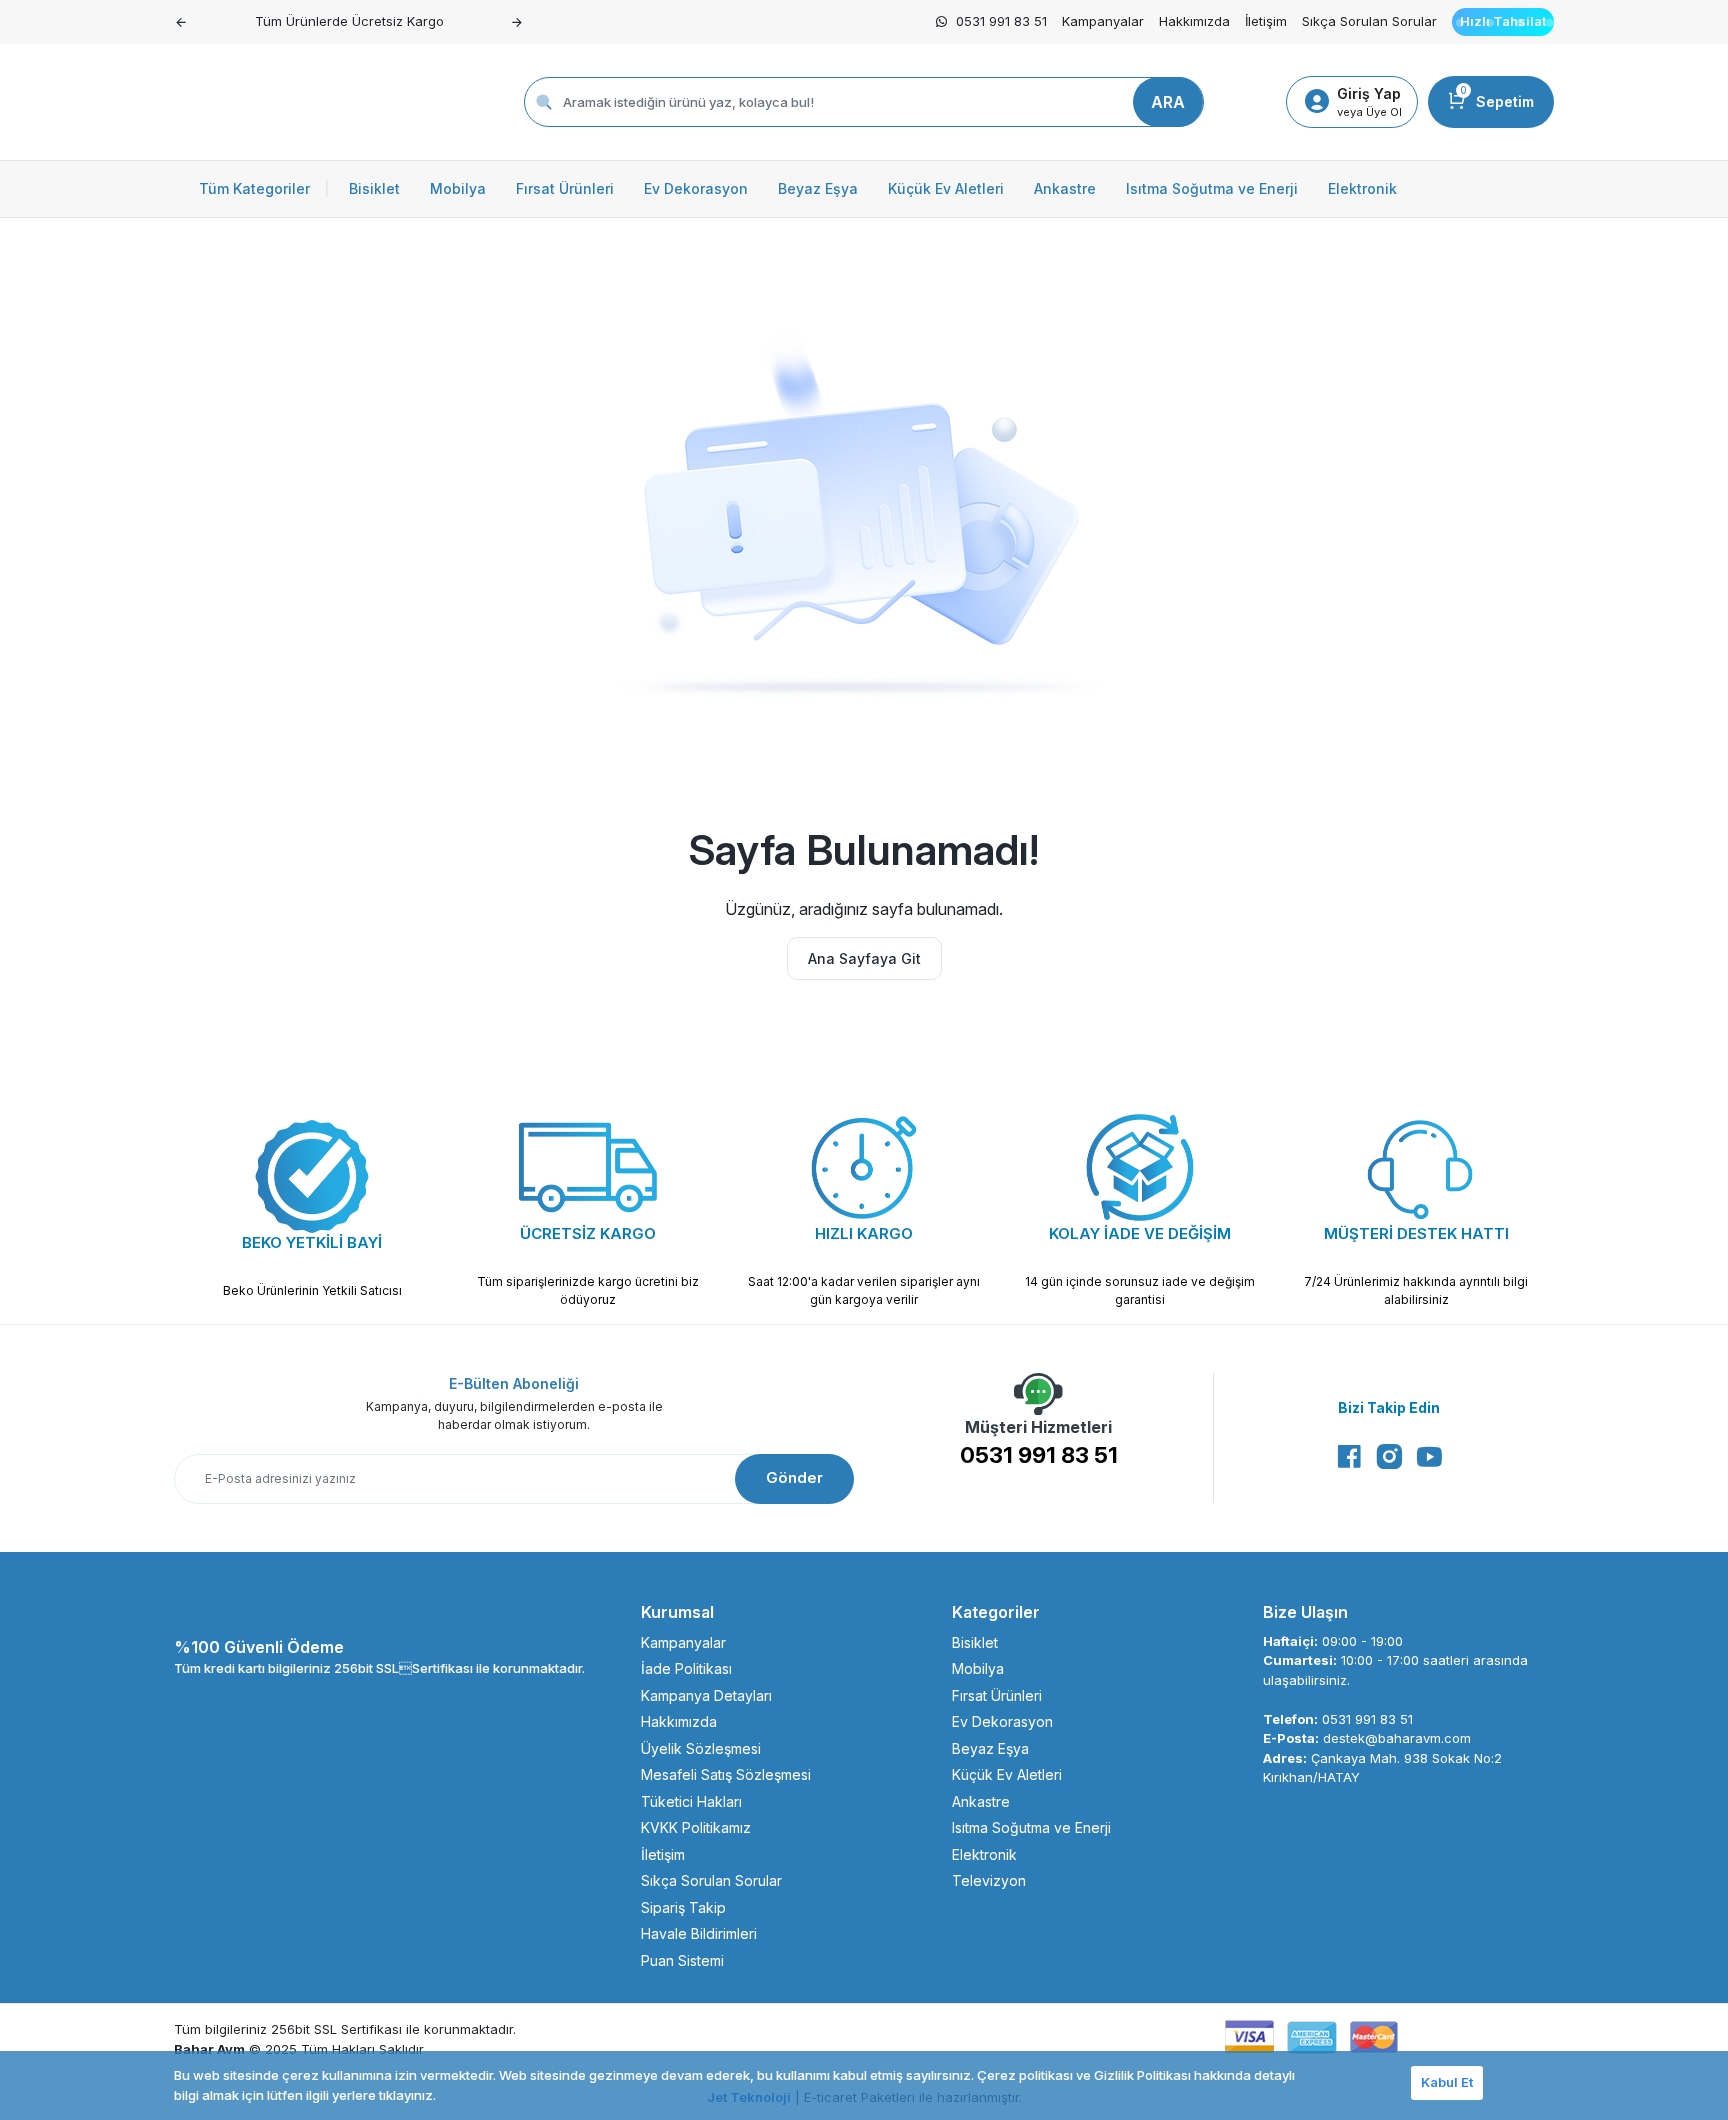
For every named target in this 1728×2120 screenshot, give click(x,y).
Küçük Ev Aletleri (1007, 1774)
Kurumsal (677, 1612)
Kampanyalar (1103, 21)
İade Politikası (686, 1668)
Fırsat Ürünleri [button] (565, 188)
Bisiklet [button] (374, 188)
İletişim (1266, 21)
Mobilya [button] (458, 188)
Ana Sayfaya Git (864, 958)
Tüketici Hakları (691, 1801)
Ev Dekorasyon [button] (696, 188)
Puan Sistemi (682, 1960)
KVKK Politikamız (696, 1827)
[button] (181, 22)
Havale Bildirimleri (699, 1933)
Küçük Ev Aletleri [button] (946, 188)
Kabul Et (1447, 2082)
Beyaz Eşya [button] (818, 188)
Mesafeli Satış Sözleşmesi (726, 1774)
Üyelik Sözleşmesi (701, 1748)
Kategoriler (996, 1612)
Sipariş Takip (683, 1907)
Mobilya (978, 1668)
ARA (1168, 102)
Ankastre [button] (1065, 188)
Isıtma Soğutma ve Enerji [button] (1212, 188)
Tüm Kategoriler (264, 188)
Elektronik (984, 1854)
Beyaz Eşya (990, 1748)
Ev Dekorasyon (1002, 1721)
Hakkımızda (1194, 21)
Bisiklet (975, 1642)
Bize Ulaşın (1305, 1612)
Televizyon (989, 1880)
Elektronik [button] (1362, 188)
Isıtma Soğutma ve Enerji (1031, 1827)
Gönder (794, 1477)
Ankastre (981, 1801)
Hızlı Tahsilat (1503, 21)
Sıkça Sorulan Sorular (1369, 21)
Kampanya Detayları (706, 1695)
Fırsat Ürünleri (997, 1695)
